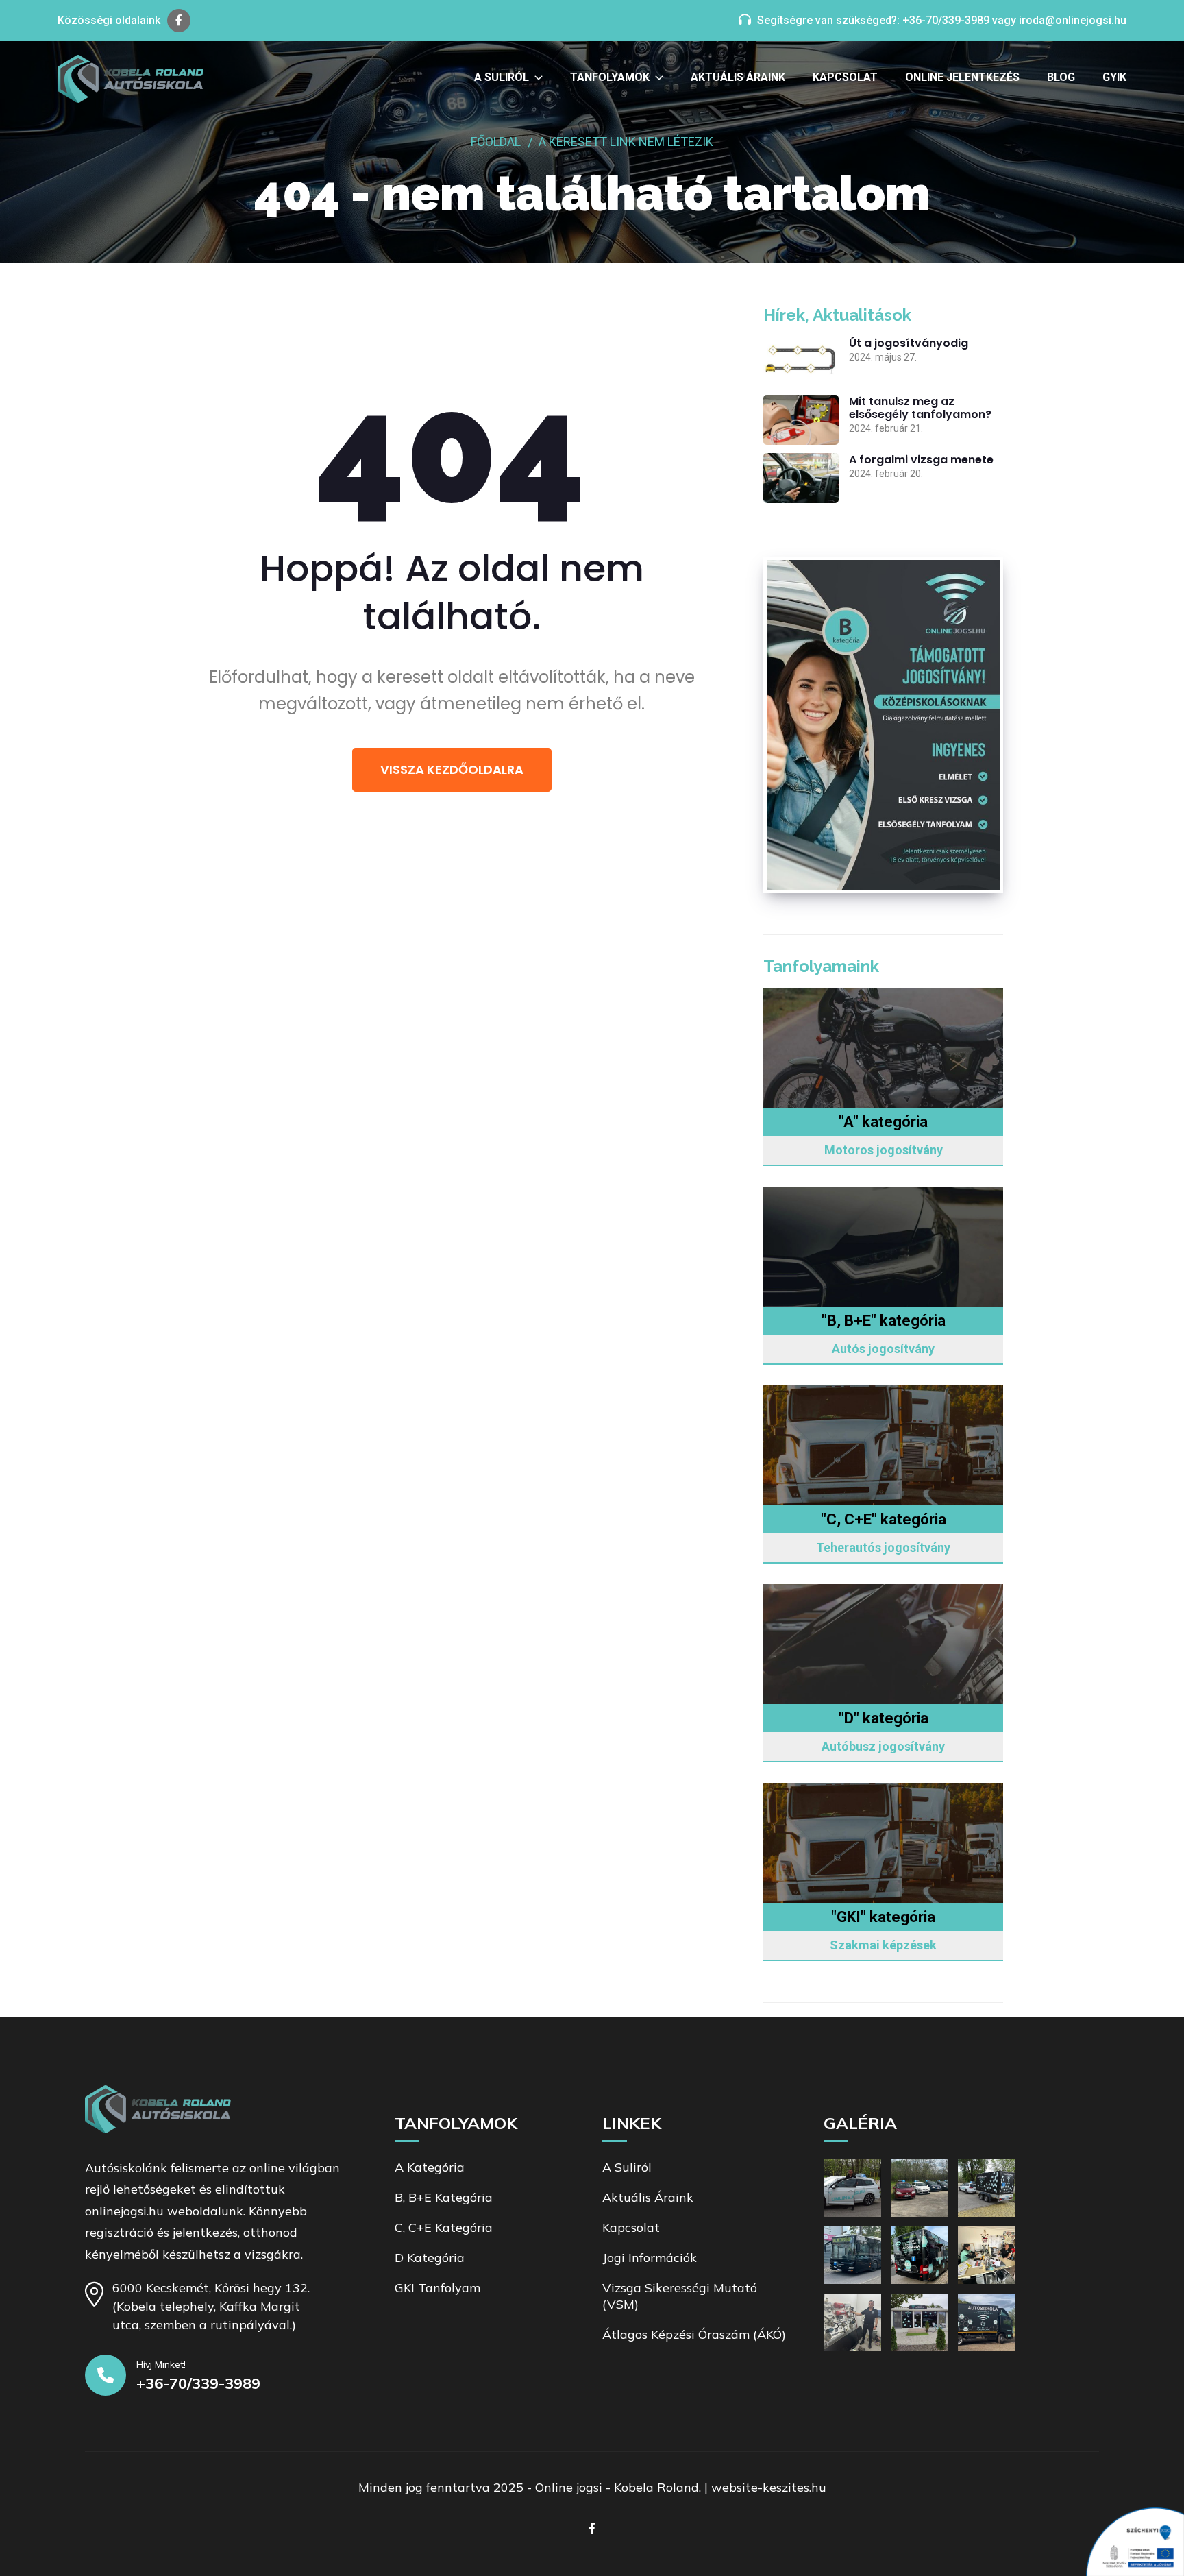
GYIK (1114, 77)
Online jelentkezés (962, 77)
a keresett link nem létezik (626, 142)
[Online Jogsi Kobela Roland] (131, 79)
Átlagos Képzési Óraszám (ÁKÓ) (694, 2334)
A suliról (502, 77)
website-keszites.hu (769, 2487)
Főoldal (496, 142)
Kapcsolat (845, 77)
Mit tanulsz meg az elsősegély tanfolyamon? (920, 408)
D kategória (430, 2258)
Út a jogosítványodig (909, 343)
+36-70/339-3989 (946, 20)
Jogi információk (650, 2258)
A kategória (430, 2167)
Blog (1061, 77)
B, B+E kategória (444, 2197)
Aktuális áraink (738, 77)
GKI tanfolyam (437, 2288)
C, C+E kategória (444, 2227)
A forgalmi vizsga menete (921, 460)
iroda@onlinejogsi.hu (1073, 20)
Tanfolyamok (610, 77)
